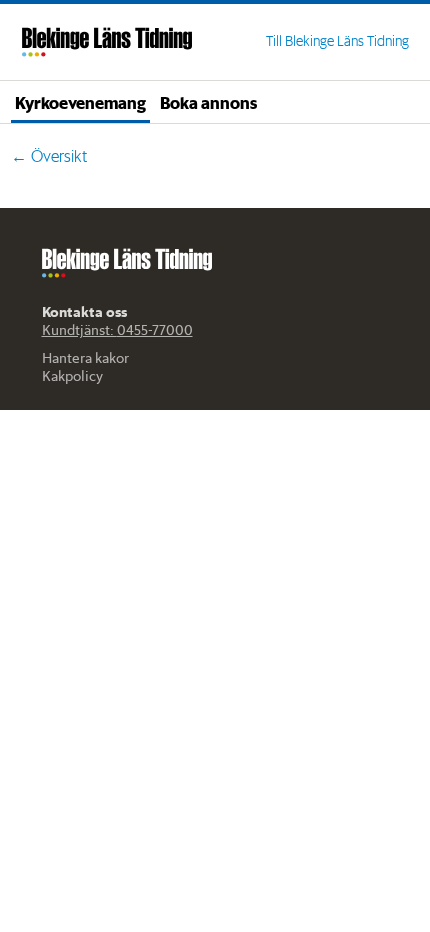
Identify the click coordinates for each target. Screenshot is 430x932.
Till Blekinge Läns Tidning (337, 41)
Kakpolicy (72, 376)
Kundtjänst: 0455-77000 (117, 330)
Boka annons (208, 102)
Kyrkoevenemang (80, 102)
